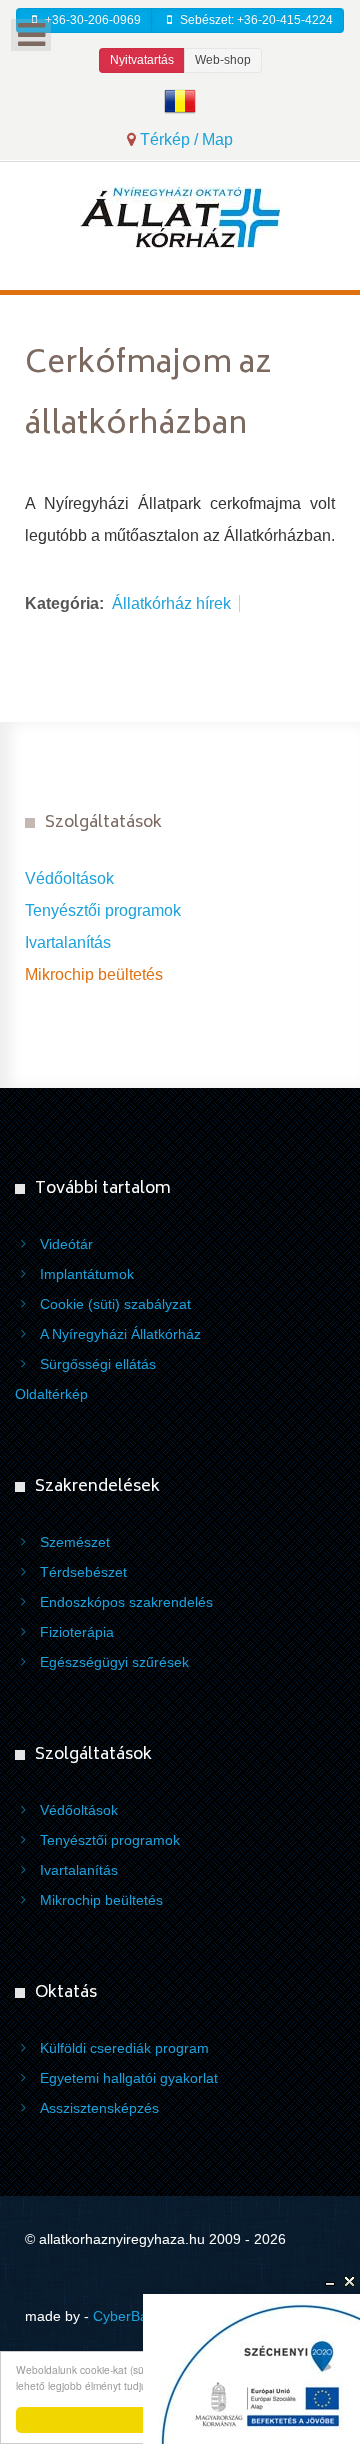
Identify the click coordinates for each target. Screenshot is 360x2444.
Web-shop (223, 60)
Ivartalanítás (68, 942)
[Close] (350, 2282)
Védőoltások (69, 878)
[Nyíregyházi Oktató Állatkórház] (180, 216)
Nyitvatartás (142, 60)
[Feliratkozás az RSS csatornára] (327, 333)
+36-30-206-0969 (91, 20)
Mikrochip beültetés (94, 974)
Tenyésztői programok (103, 910)
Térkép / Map (184, 139)
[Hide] (330, 2282)
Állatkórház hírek (171, 603)
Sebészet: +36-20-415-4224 (255, 20)
